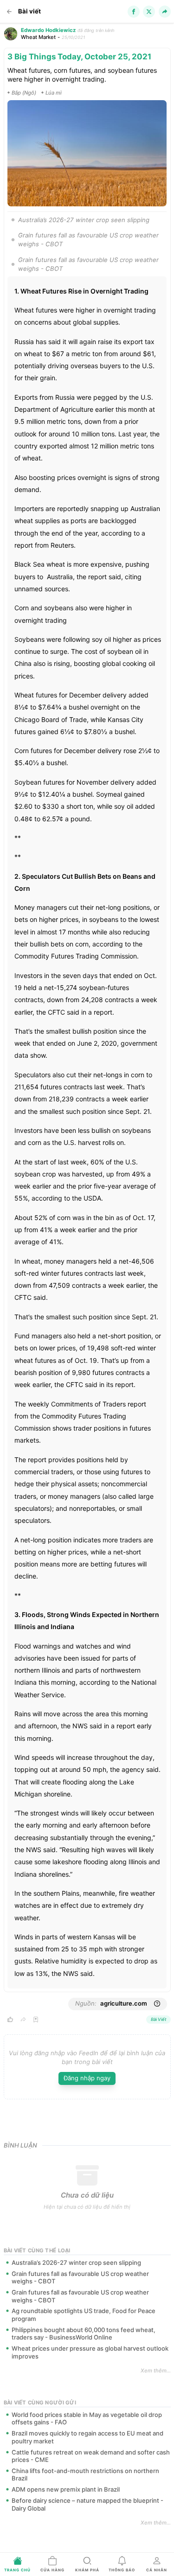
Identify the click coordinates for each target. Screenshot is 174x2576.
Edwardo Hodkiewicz (48, 30)
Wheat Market (38, 37)
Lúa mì (54, 93)
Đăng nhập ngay (87, 2078)
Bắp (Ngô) (24, 93)
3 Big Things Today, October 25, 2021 (79, 57)
